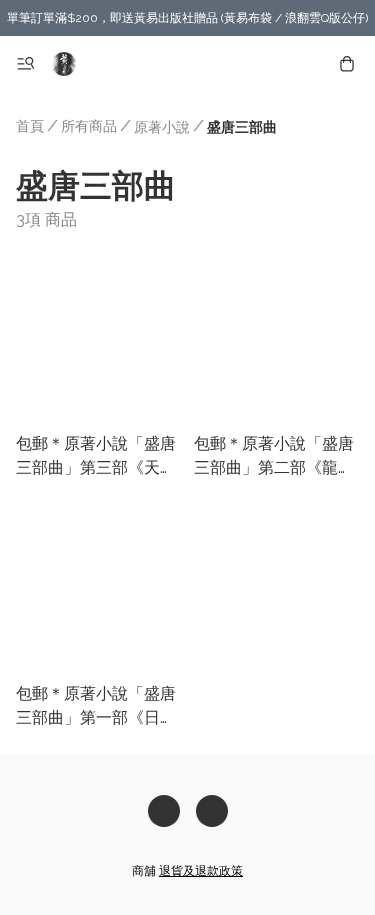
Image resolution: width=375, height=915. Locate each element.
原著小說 (162, 127)
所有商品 (89, 126)
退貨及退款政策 (201, 871)
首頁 (30, 126)
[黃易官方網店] (64, 64)
